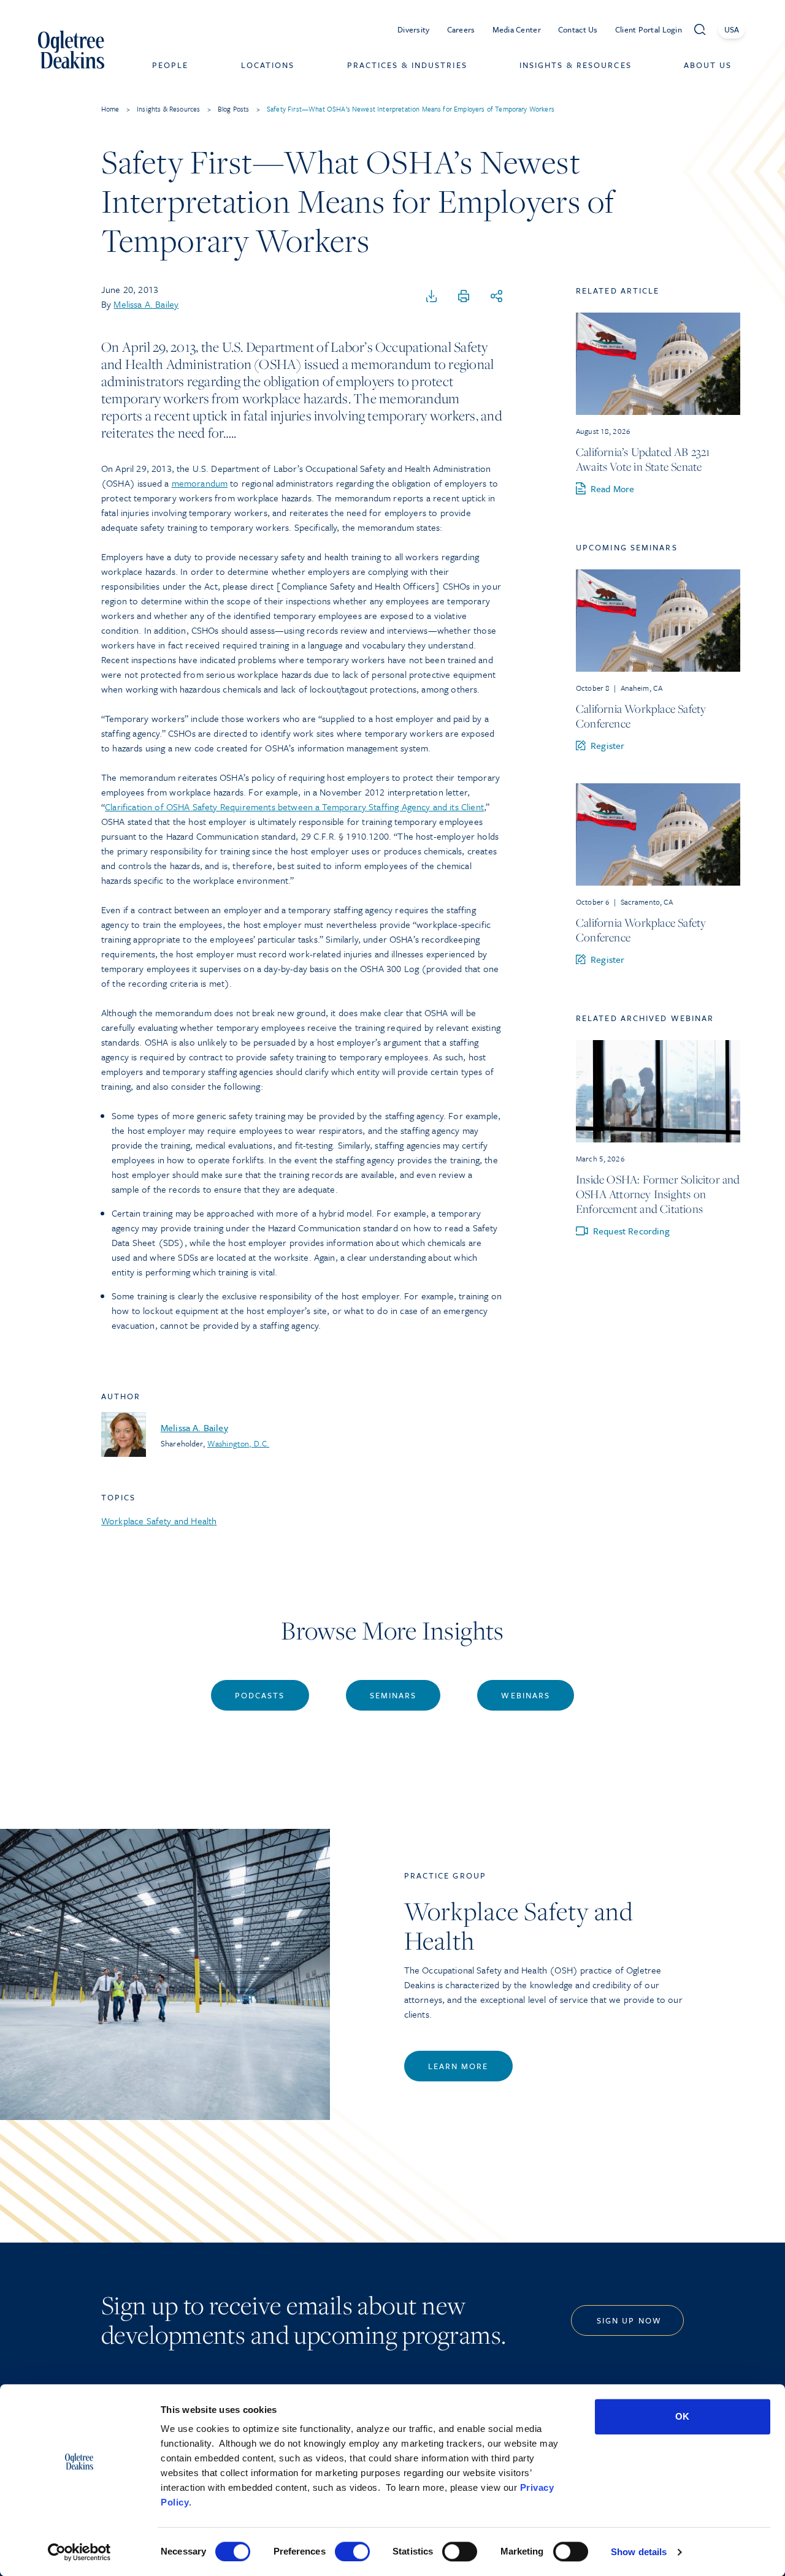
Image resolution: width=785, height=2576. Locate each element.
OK (682, 2416)
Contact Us (578, 29)
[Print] (464, 297)
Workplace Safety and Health (159, 1521)
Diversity (414, 29)
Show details (639, 2552)
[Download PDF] (432, 297)
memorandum (200, 483)
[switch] (352, 2551)
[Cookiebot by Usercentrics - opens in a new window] (79, 2552)
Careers (461, 29)
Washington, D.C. (238, 1443)
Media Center (517, 29)
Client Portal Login (649, 29)
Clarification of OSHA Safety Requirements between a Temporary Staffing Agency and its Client (294, 807)
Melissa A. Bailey (146, 304)
